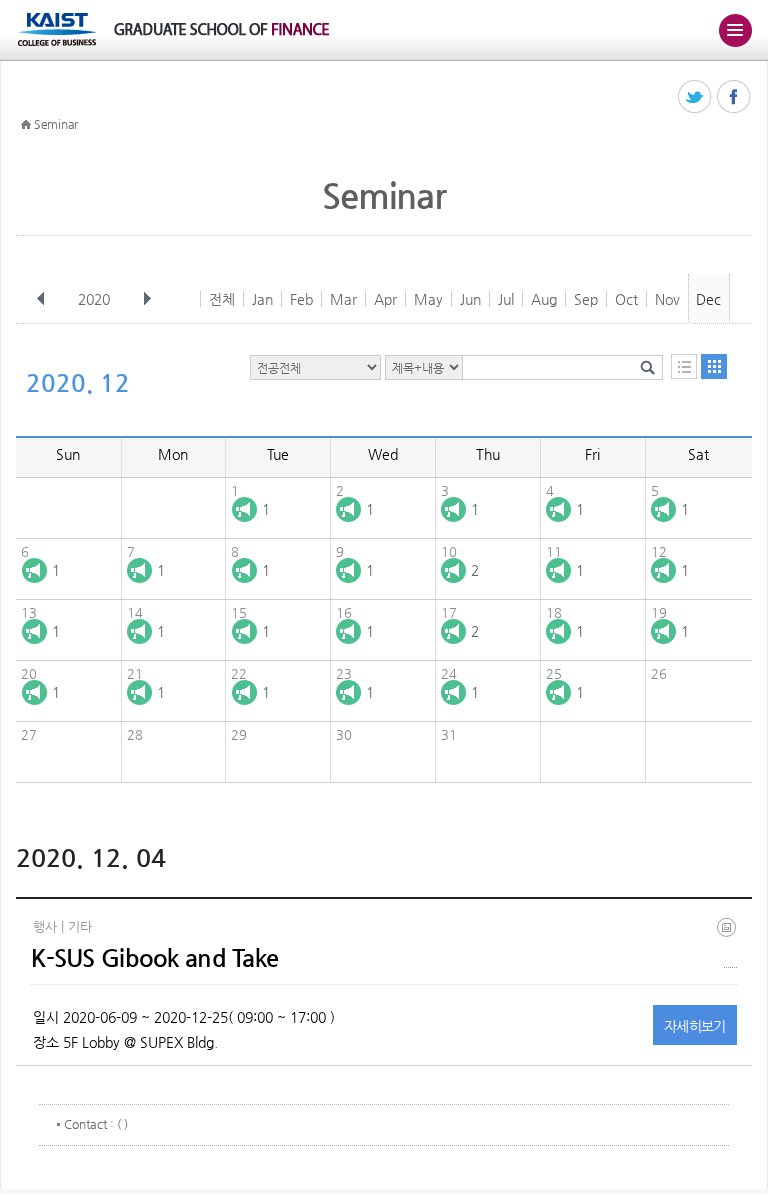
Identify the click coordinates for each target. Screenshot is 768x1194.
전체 (222, 299)
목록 (684, 366)
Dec (708, 299)
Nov (667, 299)
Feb (301, 299)
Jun (470, 299)
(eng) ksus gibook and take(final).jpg (730, 942)
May (428, 299)
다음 (147, 299)
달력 (714, 366)
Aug (544, 299)
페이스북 (734, 97)
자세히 (695, 1026)
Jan (262, 299)
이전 (41, 299)
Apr (385, 299)
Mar (343, 299)
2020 (94, 299)
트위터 (695, 97)
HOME (26, 125)
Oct (626, 299)
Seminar (56, 124)
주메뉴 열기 (735, 30)
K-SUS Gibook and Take (154, 958)
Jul (506, 299)
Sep (586, 299)
